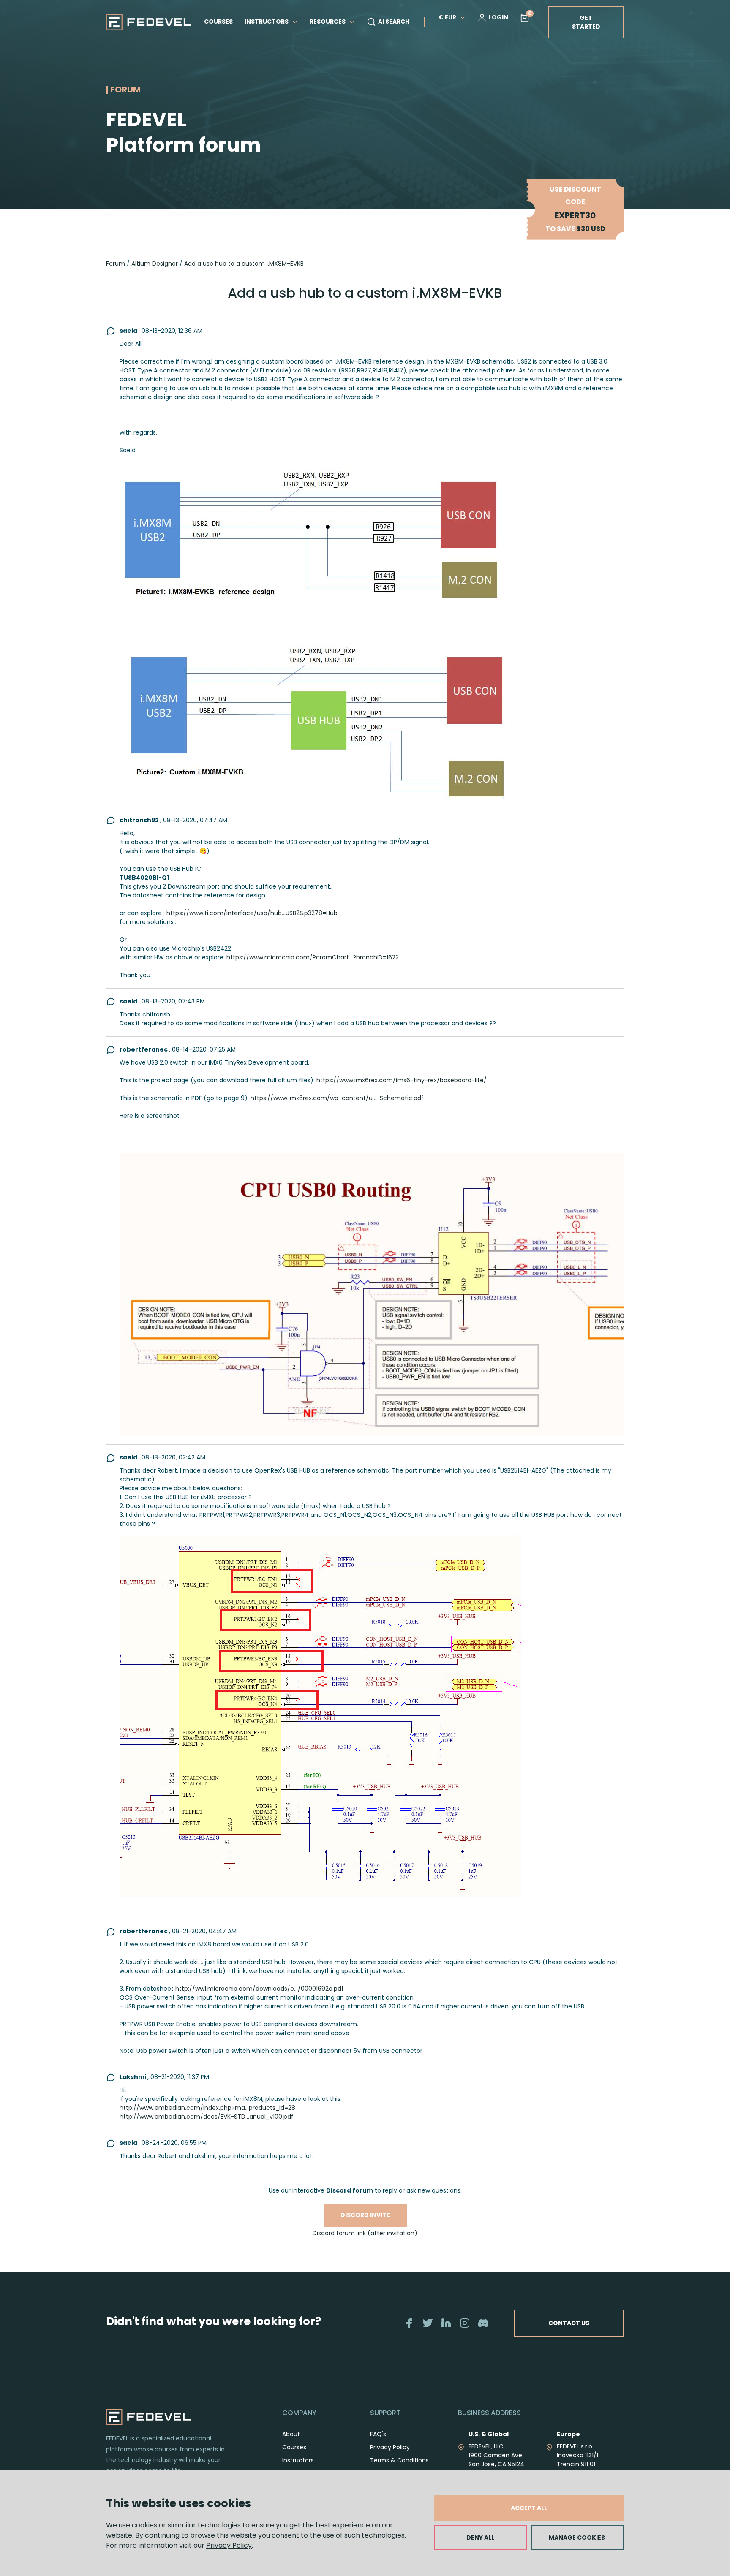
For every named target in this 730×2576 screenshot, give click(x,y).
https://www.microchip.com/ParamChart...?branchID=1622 (313, 957)
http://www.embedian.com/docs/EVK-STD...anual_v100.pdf (207, 2117)
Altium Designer (155, 264)
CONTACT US (569, 2323)
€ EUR (447, 17)
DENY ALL (480, 2538)
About (291, 2434)
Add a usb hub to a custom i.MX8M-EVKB (244, 264)
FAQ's (378, 2434)
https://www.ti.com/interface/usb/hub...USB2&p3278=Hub (252, 913)
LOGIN (498, 17)
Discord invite (365, 2215)
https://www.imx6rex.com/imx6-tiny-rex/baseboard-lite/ (402, 1080)
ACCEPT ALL (529, 2508)
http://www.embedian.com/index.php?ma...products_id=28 (207, 2108)
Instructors (298, 2460)
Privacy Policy (229, 2545)
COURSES (218, 22)
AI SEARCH (394, 22)
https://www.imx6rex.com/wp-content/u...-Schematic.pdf (337, 1098)
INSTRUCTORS (267, 22)
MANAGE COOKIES (577, 2538)
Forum (116, 264)
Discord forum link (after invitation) (365, 2233)
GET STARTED (586, 22)
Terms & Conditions (399, 2460)
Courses (294, 2447)
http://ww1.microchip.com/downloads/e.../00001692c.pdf (260, 1989)
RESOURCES (328, 22)
